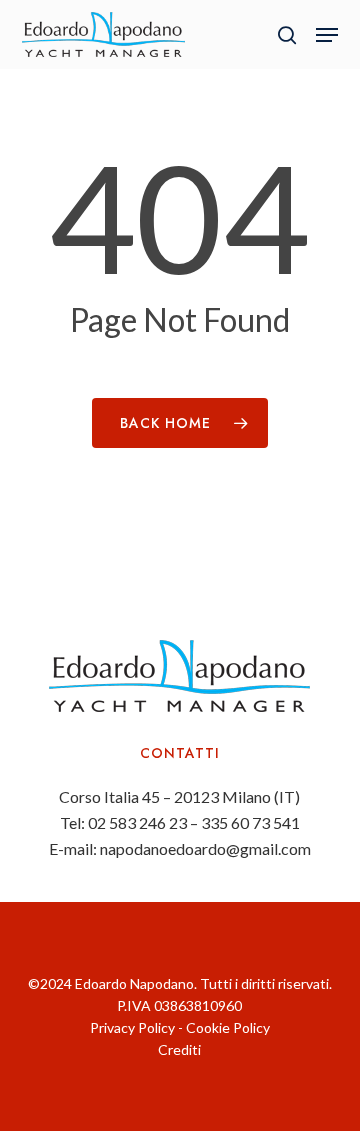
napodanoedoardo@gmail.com (205, 848)
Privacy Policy (132, 1027)
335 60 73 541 (250, 822)
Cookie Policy (228, 1027)
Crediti (179, 1049)
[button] (327, 35)
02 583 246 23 (137, 822)
